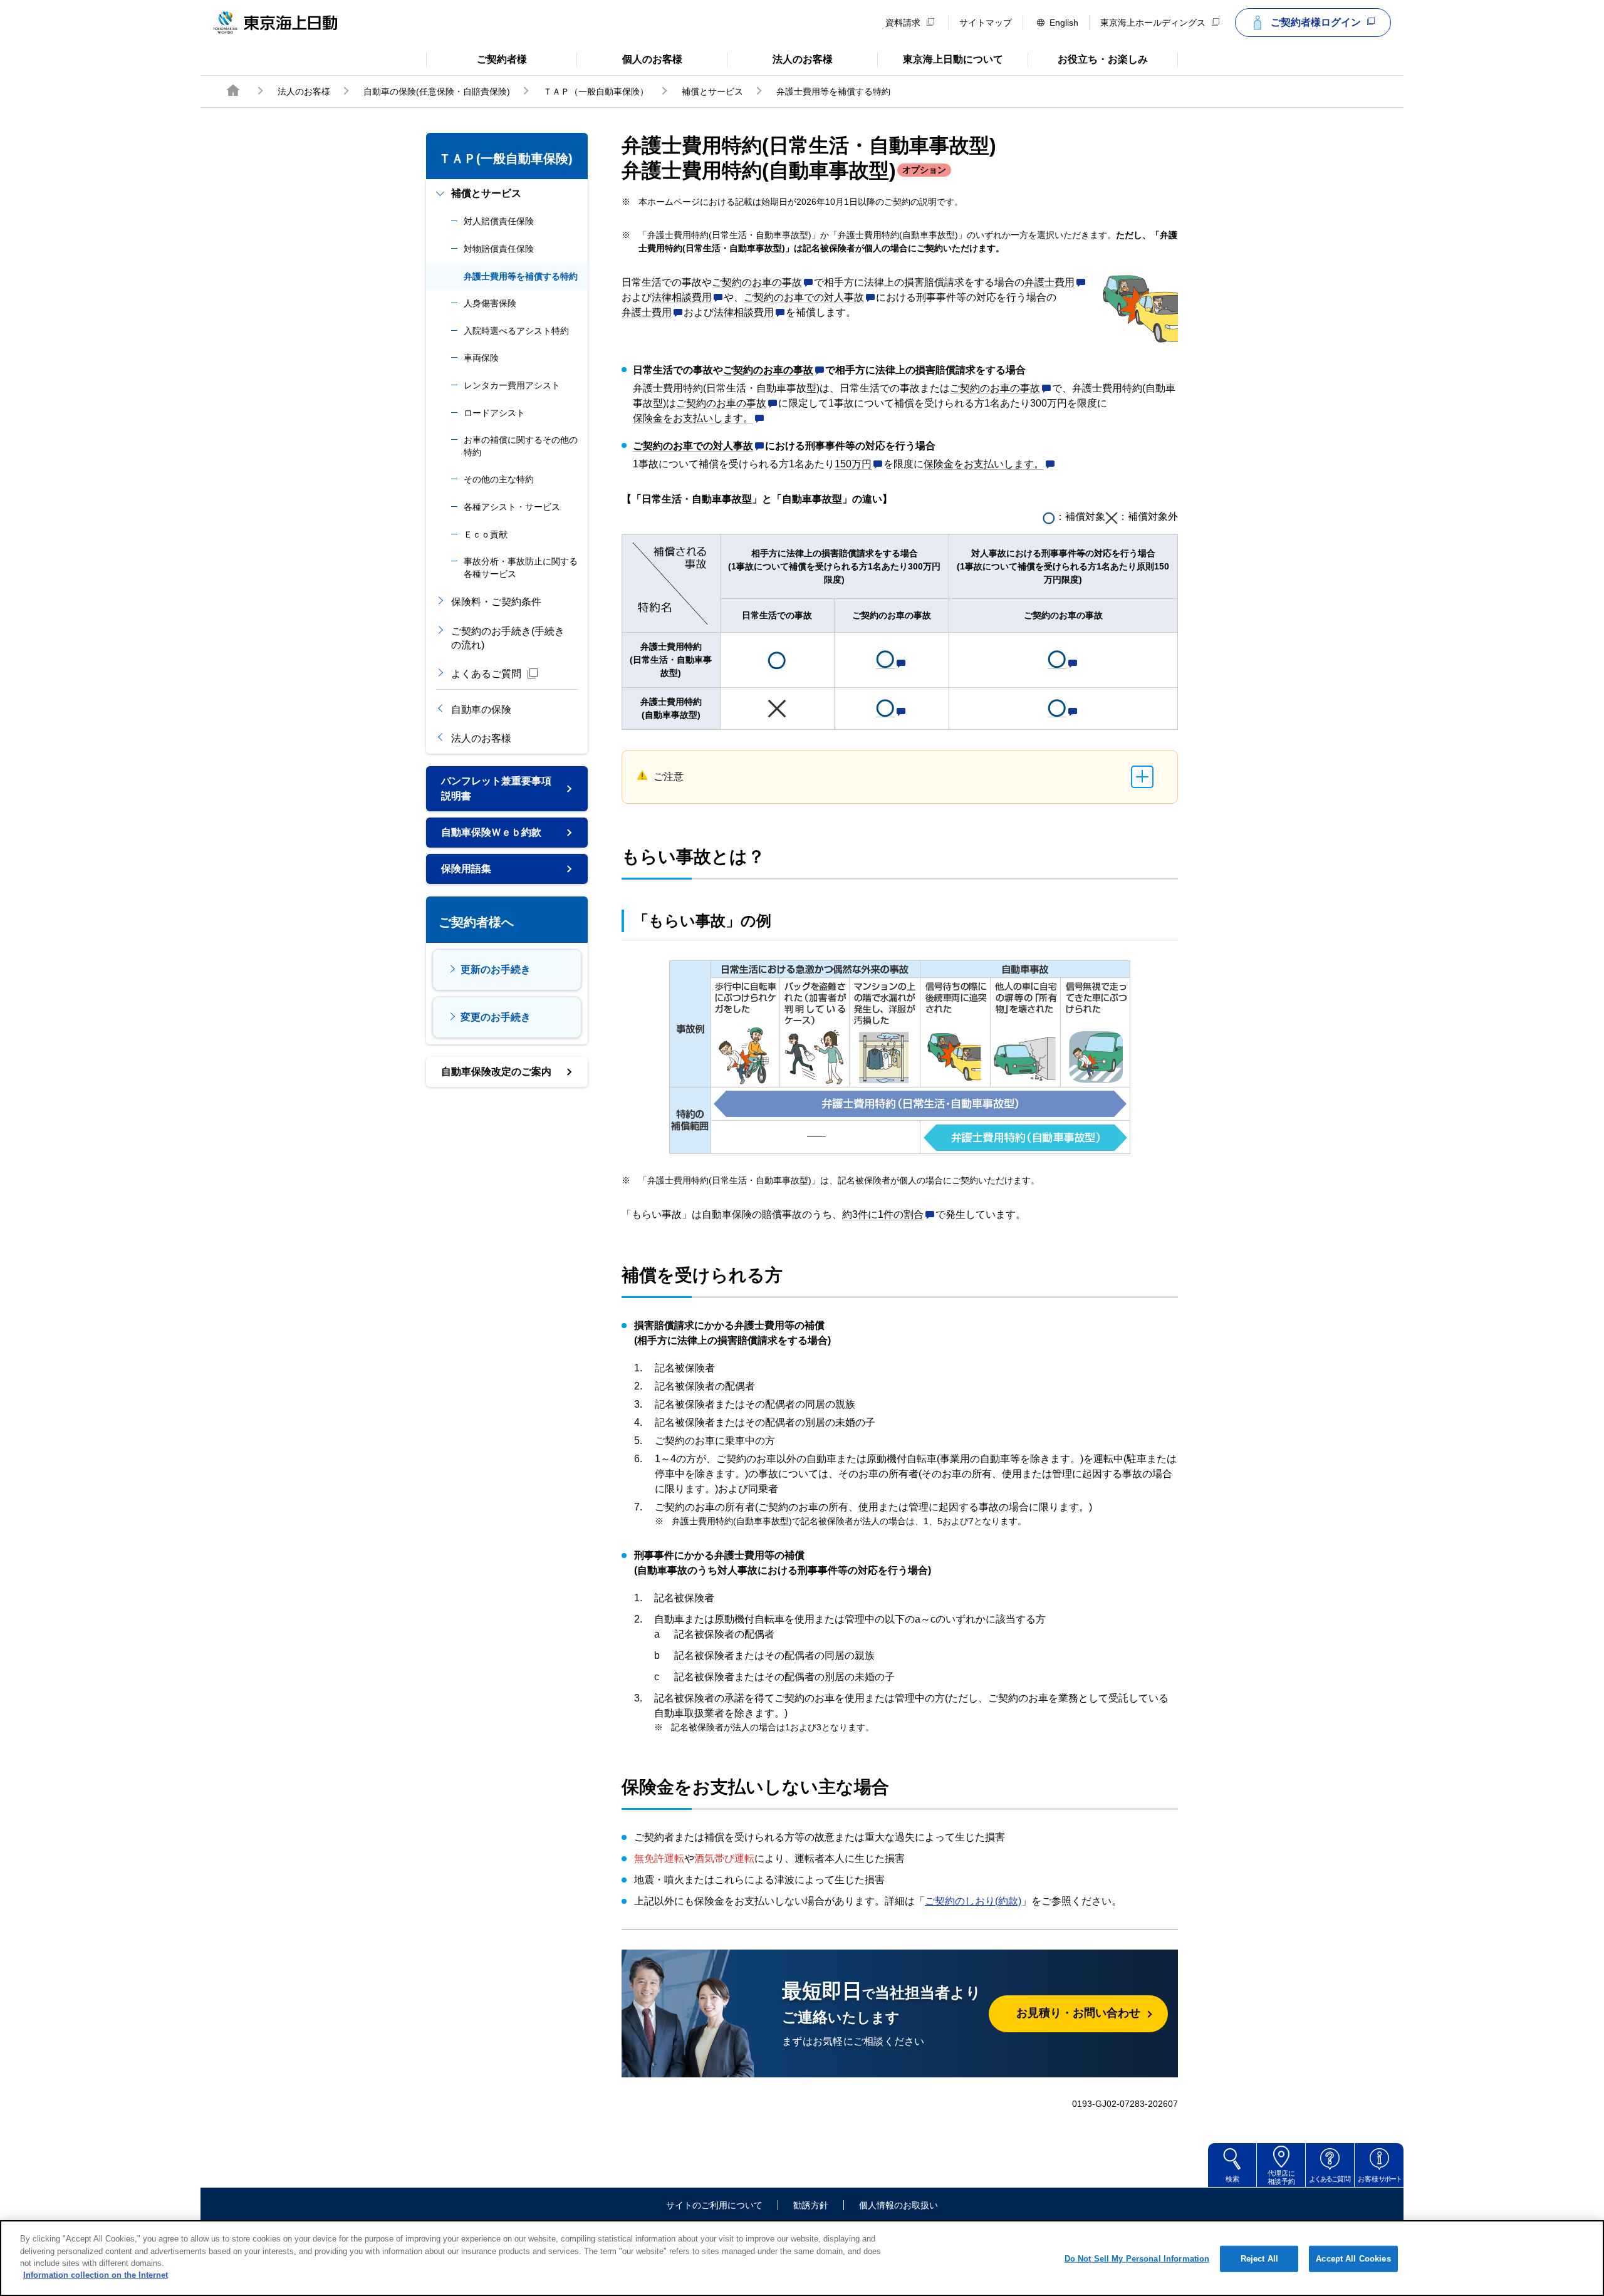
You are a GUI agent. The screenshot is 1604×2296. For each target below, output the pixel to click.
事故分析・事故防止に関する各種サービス (521, 568)
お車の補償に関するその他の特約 (521, 446)
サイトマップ (986, 23)
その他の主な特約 (499, 479)
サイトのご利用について (714, 2205)
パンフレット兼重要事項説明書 (496, 788)
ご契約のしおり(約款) (973, 1901)
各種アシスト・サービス (512, 507)
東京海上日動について (940, 58)
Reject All (1259, 2259)
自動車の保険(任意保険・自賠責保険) (437, 91)
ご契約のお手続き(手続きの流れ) (508, 638)
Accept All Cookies (1353, 2259)
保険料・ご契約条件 (496, 602)
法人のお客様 (780, 58)
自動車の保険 (481, 709)
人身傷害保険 (490, 303)
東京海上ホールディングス (1153, 23)
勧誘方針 (811, 2205)
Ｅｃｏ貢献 (486, 534)
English (1064, 23)
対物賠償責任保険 (499, 249)
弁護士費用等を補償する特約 (521, 276)
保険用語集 (466, 869)
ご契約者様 (477, 58)
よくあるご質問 (486, 674)
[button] (763, 283)
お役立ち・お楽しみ (1088, 58)
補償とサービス (712, 91)
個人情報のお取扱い (898, 2205)
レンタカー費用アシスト (512, 385)
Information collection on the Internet (96, 2275)
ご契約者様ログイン (1316, 22)
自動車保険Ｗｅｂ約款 (491, 832)
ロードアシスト (494, 413)
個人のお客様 (629, 58)
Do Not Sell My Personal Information (1137, 2259)
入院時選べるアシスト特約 (516, 331)
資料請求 (903, 23)
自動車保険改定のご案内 (496, 1072)
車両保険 (481, 358)
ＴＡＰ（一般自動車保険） (596, 91)
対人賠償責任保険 (499, 221)
